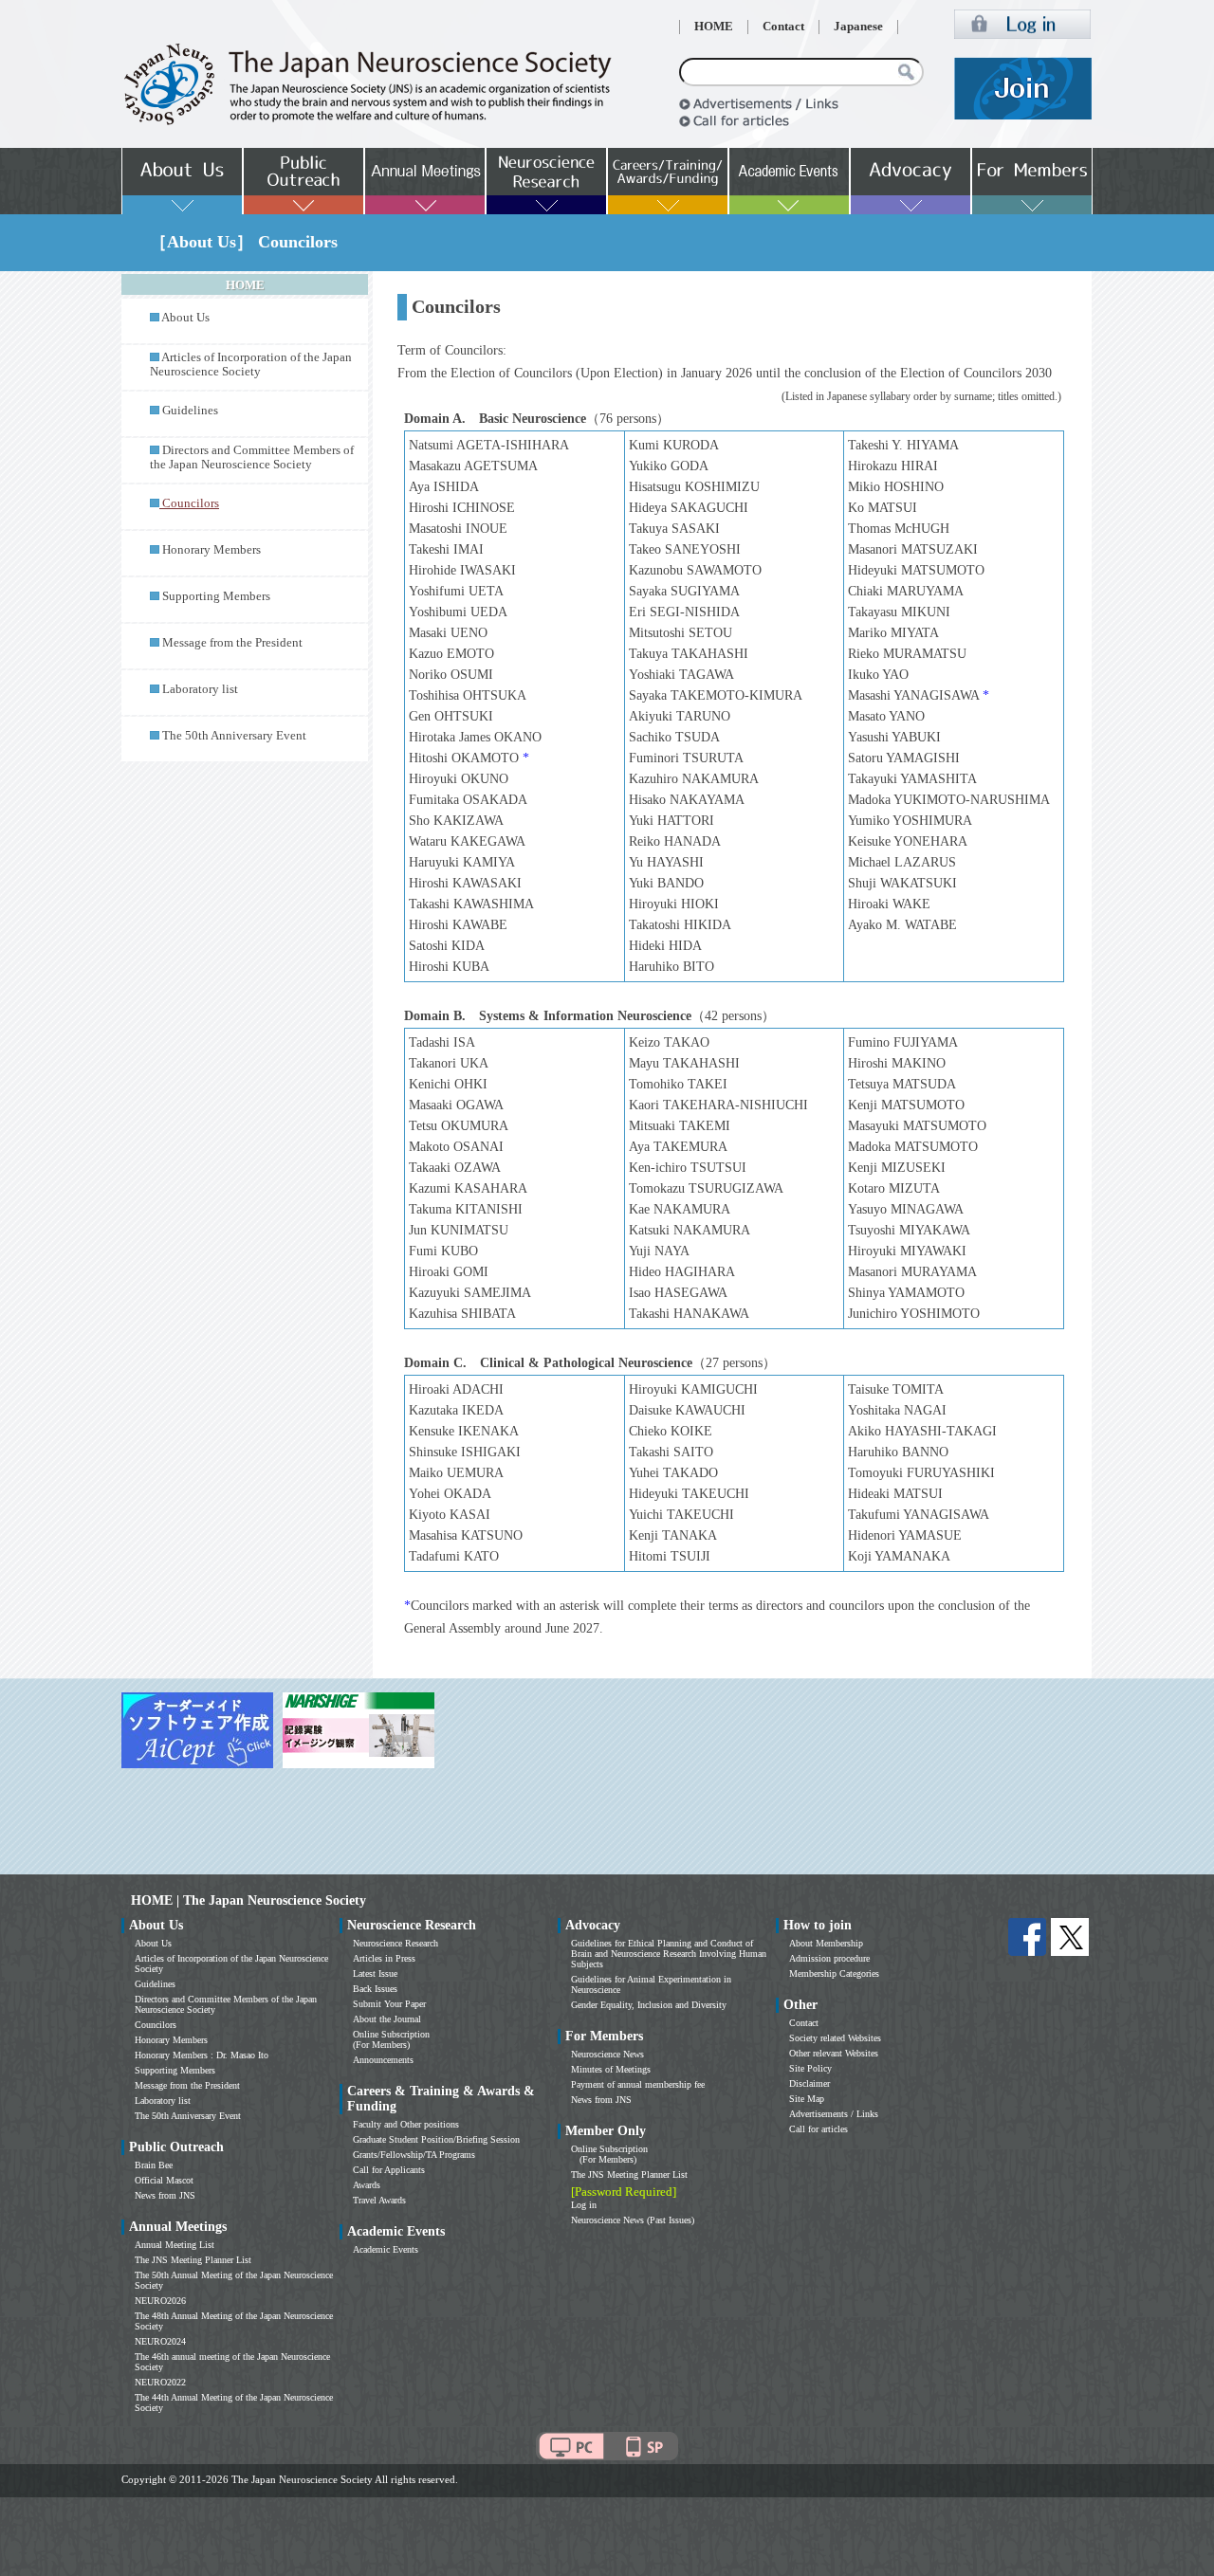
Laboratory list (200, 689)
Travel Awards (379, 2200)
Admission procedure (829, 1958)
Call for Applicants (389, 2170)
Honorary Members (212, 550)
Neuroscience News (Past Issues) (633, 2220)
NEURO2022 (160, 2382)
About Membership (826, 1943)
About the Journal (387, 2019)
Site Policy (810, 2068)
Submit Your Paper (389, 2004)
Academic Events (386, 2249)
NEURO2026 (160, 2301)
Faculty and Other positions (406, 2124)
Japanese (858, 27)
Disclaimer (809, 2083)
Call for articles (819, 2129)
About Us (185, 318)
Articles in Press (384, 1958)
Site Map (807, 2099)
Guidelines (190, 411)
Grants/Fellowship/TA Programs (414, 2155)
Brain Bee (154, 2165)
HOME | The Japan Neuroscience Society (248, 1900)
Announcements (383, 2060)
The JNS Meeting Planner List (193, 2260)
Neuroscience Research (395, 1943)
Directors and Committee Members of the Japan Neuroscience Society (252, 457)
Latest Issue (375, 1973)
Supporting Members (216, 596)
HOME (714, 27)
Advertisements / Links (834, 2114)
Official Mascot (164, 2180)
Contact (783, 27)
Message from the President (232, 643)
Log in (584, 2205)
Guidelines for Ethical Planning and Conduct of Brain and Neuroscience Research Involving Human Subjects (669, 1954)
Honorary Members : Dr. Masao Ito (202, 2055)
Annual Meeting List (175, 2245)
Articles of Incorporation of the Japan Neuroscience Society (251, 365)
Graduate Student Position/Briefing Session (436, 2139)
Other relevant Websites (834, 2053)
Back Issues (375, 1989)
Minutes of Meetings (611, 2069)
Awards (367, 2185)
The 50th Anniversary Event (234, 736)
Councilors (156, 2025)
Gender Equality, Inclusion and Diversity (649, 2005)
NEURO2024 (160, 2341)
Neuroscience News (607, 2054)
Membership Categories (834, 1973)
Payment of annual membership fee (638, 2084)
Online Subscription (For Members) (391, 2039)
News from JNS (165, 2195)
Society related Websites (835, 2038)
